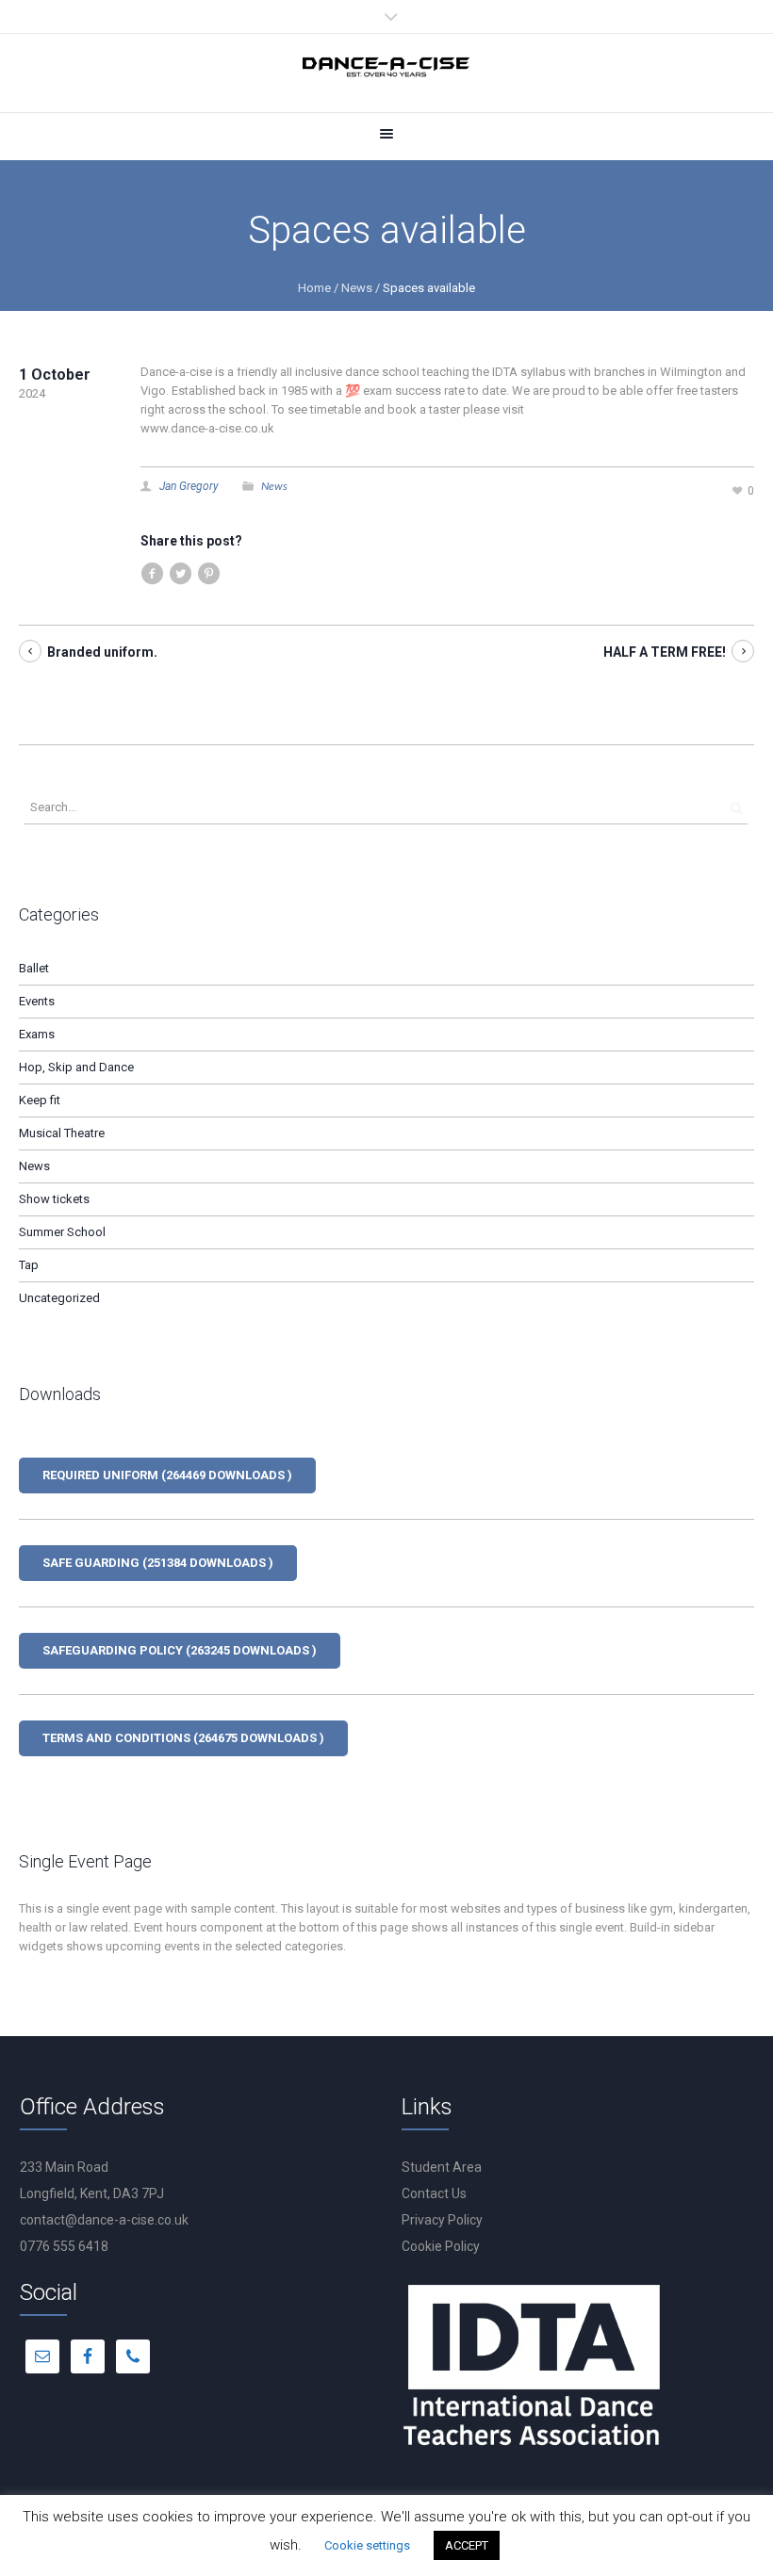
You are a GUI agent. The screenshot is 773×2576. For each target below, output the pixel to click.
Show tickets (54, 1199)
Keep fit (40, 1100)
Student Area (442, 2167)
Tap (29, 1265)
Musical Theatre (62, 1133)
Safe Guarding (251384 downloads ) (158, 1563)
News (357, 288)
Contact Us (434, 2193)
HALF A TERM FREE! (665, 652)
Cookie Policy (441, 2246)
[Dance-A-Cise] (386, 70)
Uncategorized (59, 1298)
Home (314, 288)
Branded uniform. (102, 652)
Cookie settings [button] (367, 2545)
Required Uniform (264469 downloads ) (167, 1475)
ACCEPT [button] (467, 2545)
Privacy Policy (442, 2220)
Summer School (62, 1232)
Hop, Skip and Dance (76, 1067)
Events (37, 1001)
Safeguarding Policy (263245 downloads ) (180, 1650)
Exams (37, 1034)
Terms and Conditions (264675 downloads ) (183, 1738)
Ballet (34, 968)
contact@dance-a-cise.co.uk (104, 2220)
